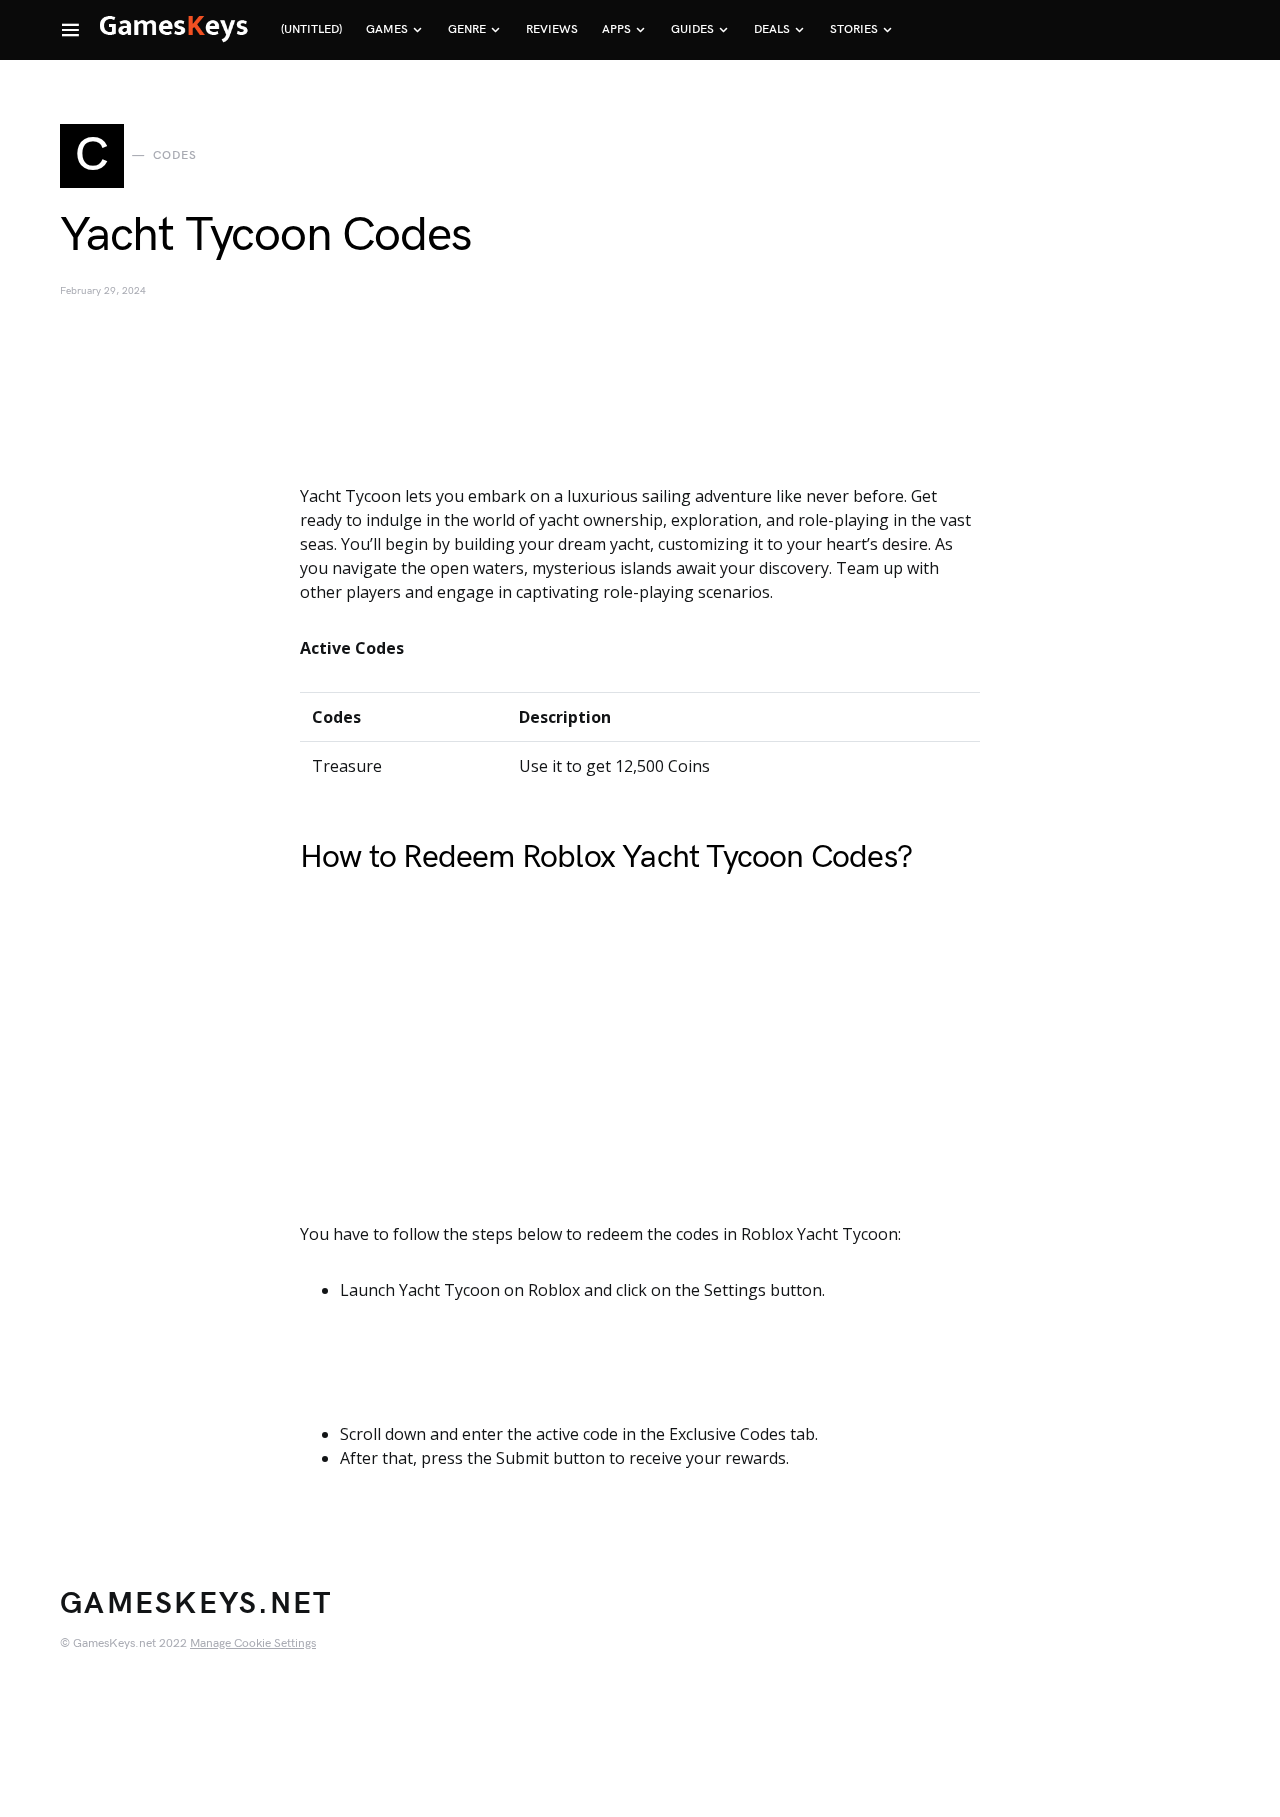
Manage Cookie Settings (253, 1643)
